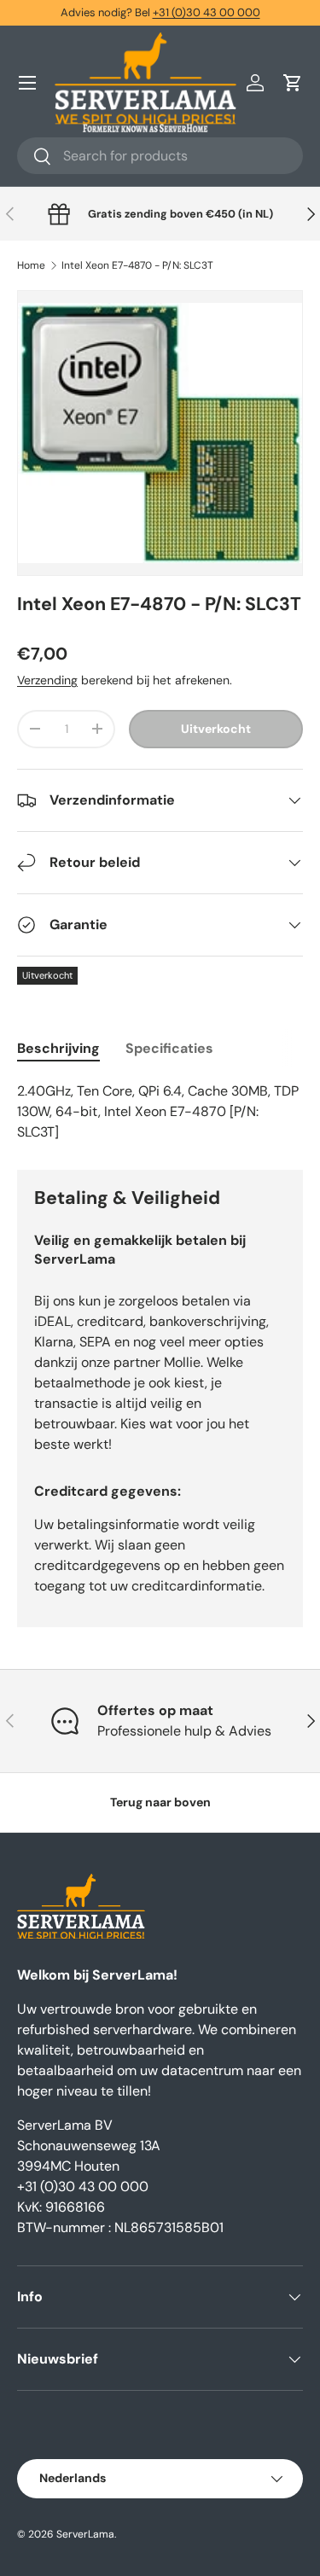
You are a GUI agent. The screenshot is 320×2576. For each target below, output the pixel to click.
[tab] (58, 1048)
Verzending (47, 680)
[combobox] (160, 156)
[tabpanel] (160, 1112)
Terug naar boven (160, 1802)
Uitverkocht (216, 729)
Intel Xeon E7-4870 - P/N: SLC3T (137, 265)
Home (31, 265)
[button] (293, 83)
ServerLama (85, 2534)
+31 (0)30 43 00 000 (207, 12)
